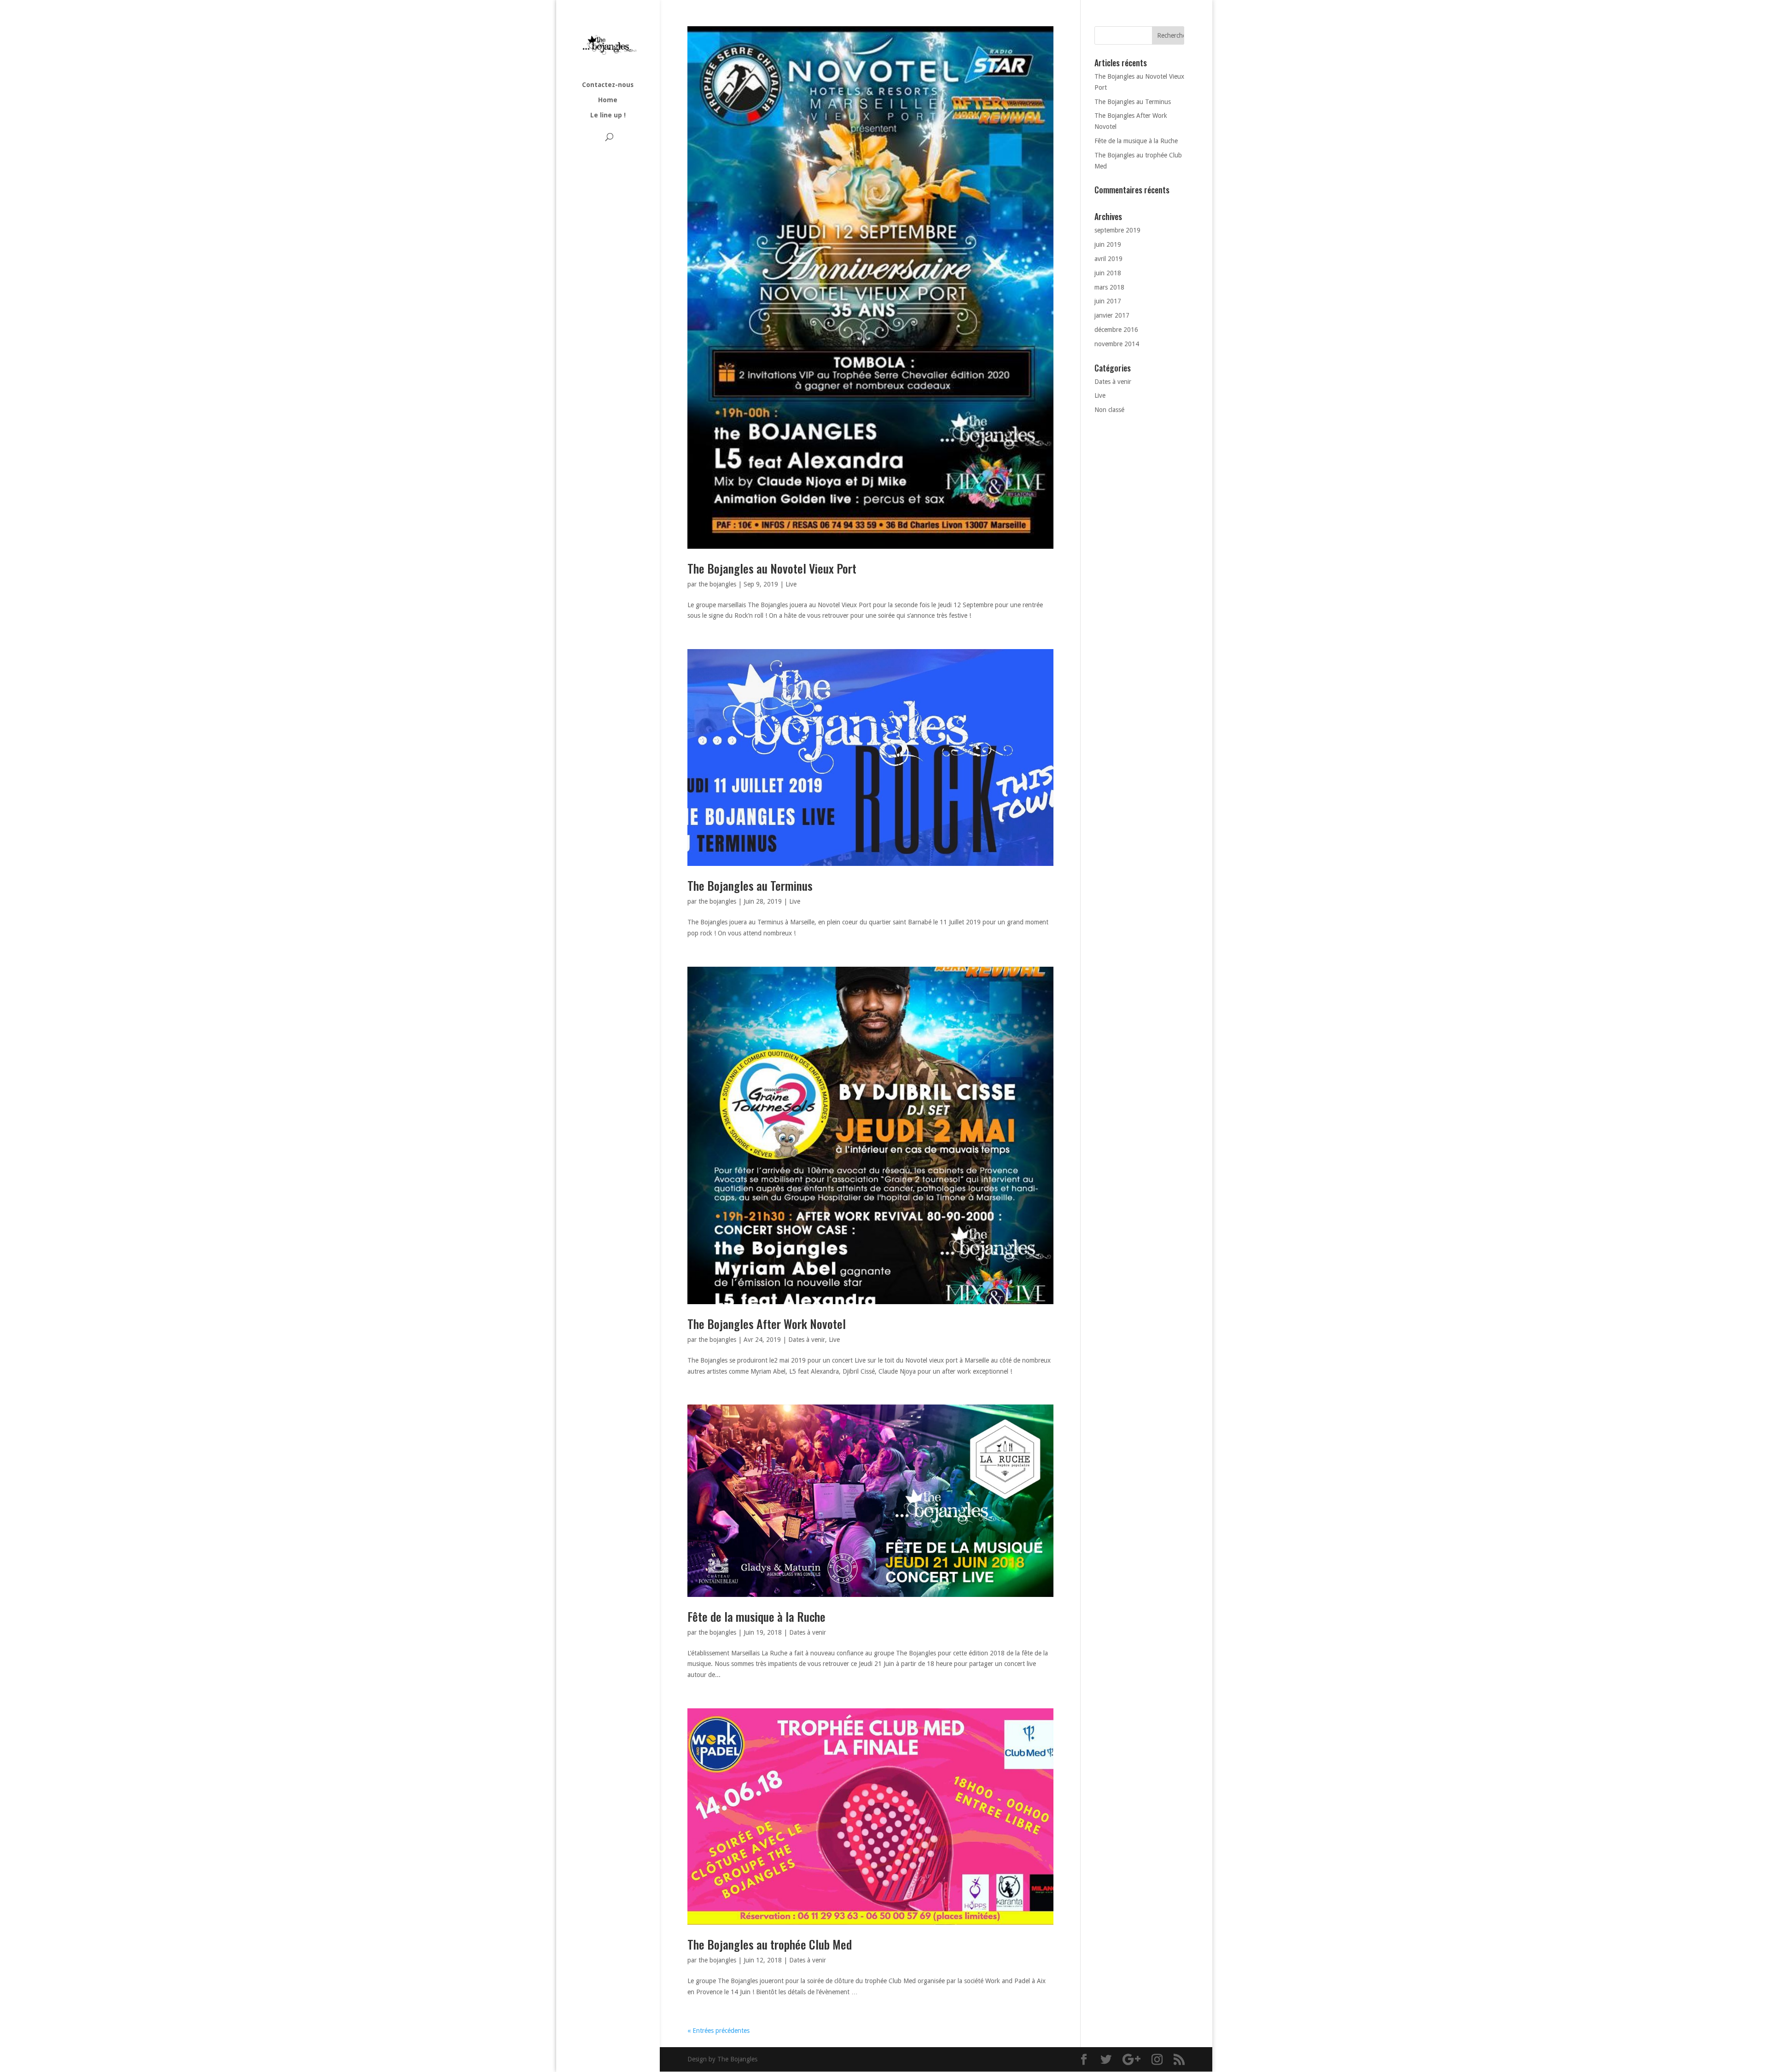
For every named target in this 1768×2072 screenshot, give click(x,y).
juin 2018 (1108, 273)
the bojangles (717, 584)
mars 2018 (1109, 287)
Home (608, 100)
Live (791, 584)
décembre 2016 (1116, 330)
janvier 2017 (1112, 315)
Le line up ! (608, 115)
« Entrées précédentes (718, 2031)
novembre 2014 (1117, 344)
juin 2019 (1108, 244)
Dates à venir (807, 1340)
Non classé (1109, 410)
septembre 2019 (1117, 230)
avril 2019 (1108, 259)
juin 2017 (1108, 301)
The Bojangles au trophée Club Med (770, 1944)
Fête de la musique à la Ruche (756, 1616)
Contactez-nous (608, 85)
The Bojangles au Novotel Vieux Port (772, 568)
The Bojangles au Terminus (750, 885)
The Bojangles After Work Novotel (767, 1324)
